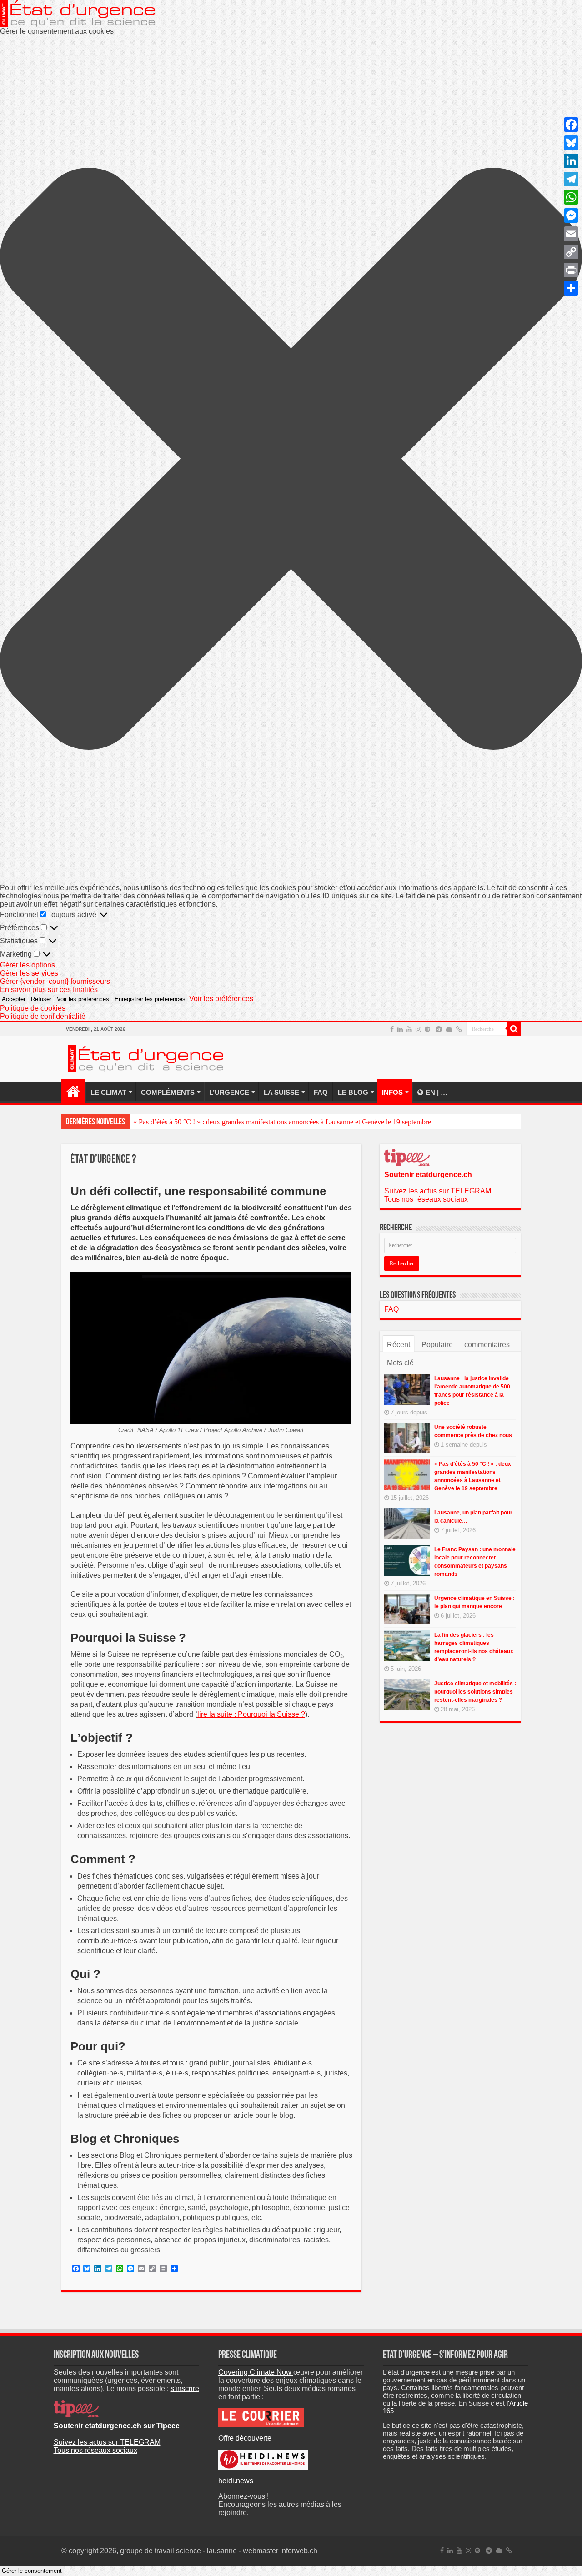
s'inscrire (185, 2388)
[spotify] (427, 1029)
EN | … (436, 1092)
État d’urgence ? (73, 1091)
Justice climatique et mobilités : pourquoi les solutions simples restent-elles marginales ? (475, 1692)
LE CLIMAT (108, 1092)
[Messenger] (571, 216)
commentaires (487, 1345)
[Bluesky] (449, 1029)
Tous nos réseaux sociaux (426, 1199)
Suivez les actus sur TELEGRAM (438, 1191)
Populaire (437, 1345)
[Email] (571, 234)
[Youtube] (409, 1029)
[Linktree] (459, 1029)
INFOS (392, 1092)
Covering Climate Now (256, 2372)
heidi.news (236, 2481)
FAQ (321, 1092)
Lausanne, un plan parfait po (174, 1122)
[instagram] (418, 1029)
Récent (399, 1345)
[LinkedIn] (400, 1029)
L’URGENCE (229, 1092)
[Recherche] (514, 1029)
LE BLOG (353, 1092)
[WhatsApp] (571, 197)
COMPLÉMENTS (168, 1092)
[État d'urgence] (146, 1057)
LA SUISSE (281, 1092)
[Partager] (571, 288)
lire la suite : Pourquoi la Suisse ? (251, 1714)
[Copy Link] (571, 252)
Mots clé (400, 1363)
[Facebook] (392, 1029)
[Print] (571, 270)
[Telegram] (439, 1029)
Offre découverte (245, 2438)
